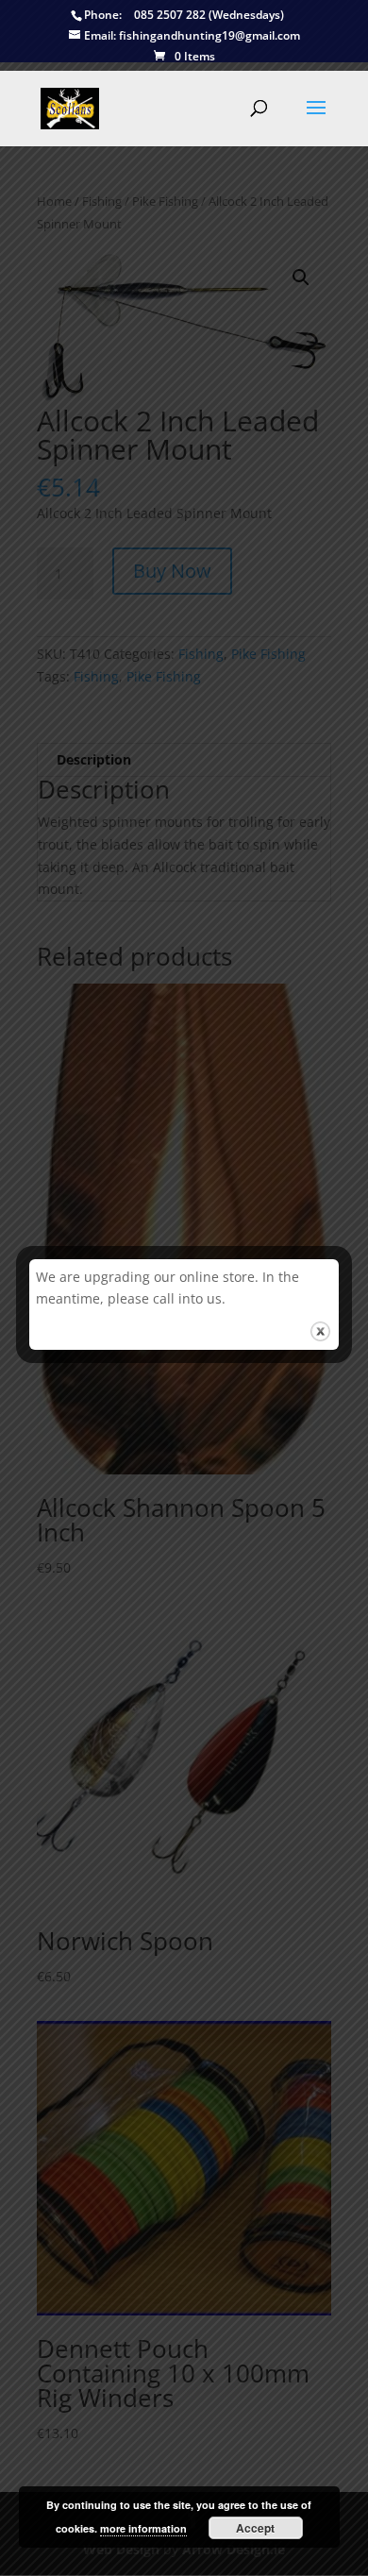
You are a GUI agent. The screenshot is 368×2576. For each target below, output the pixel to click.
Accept (255, 2528)
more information (143, 2528)
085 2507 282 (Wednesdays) (184, 16)
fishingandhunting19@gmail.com (192, 36)
